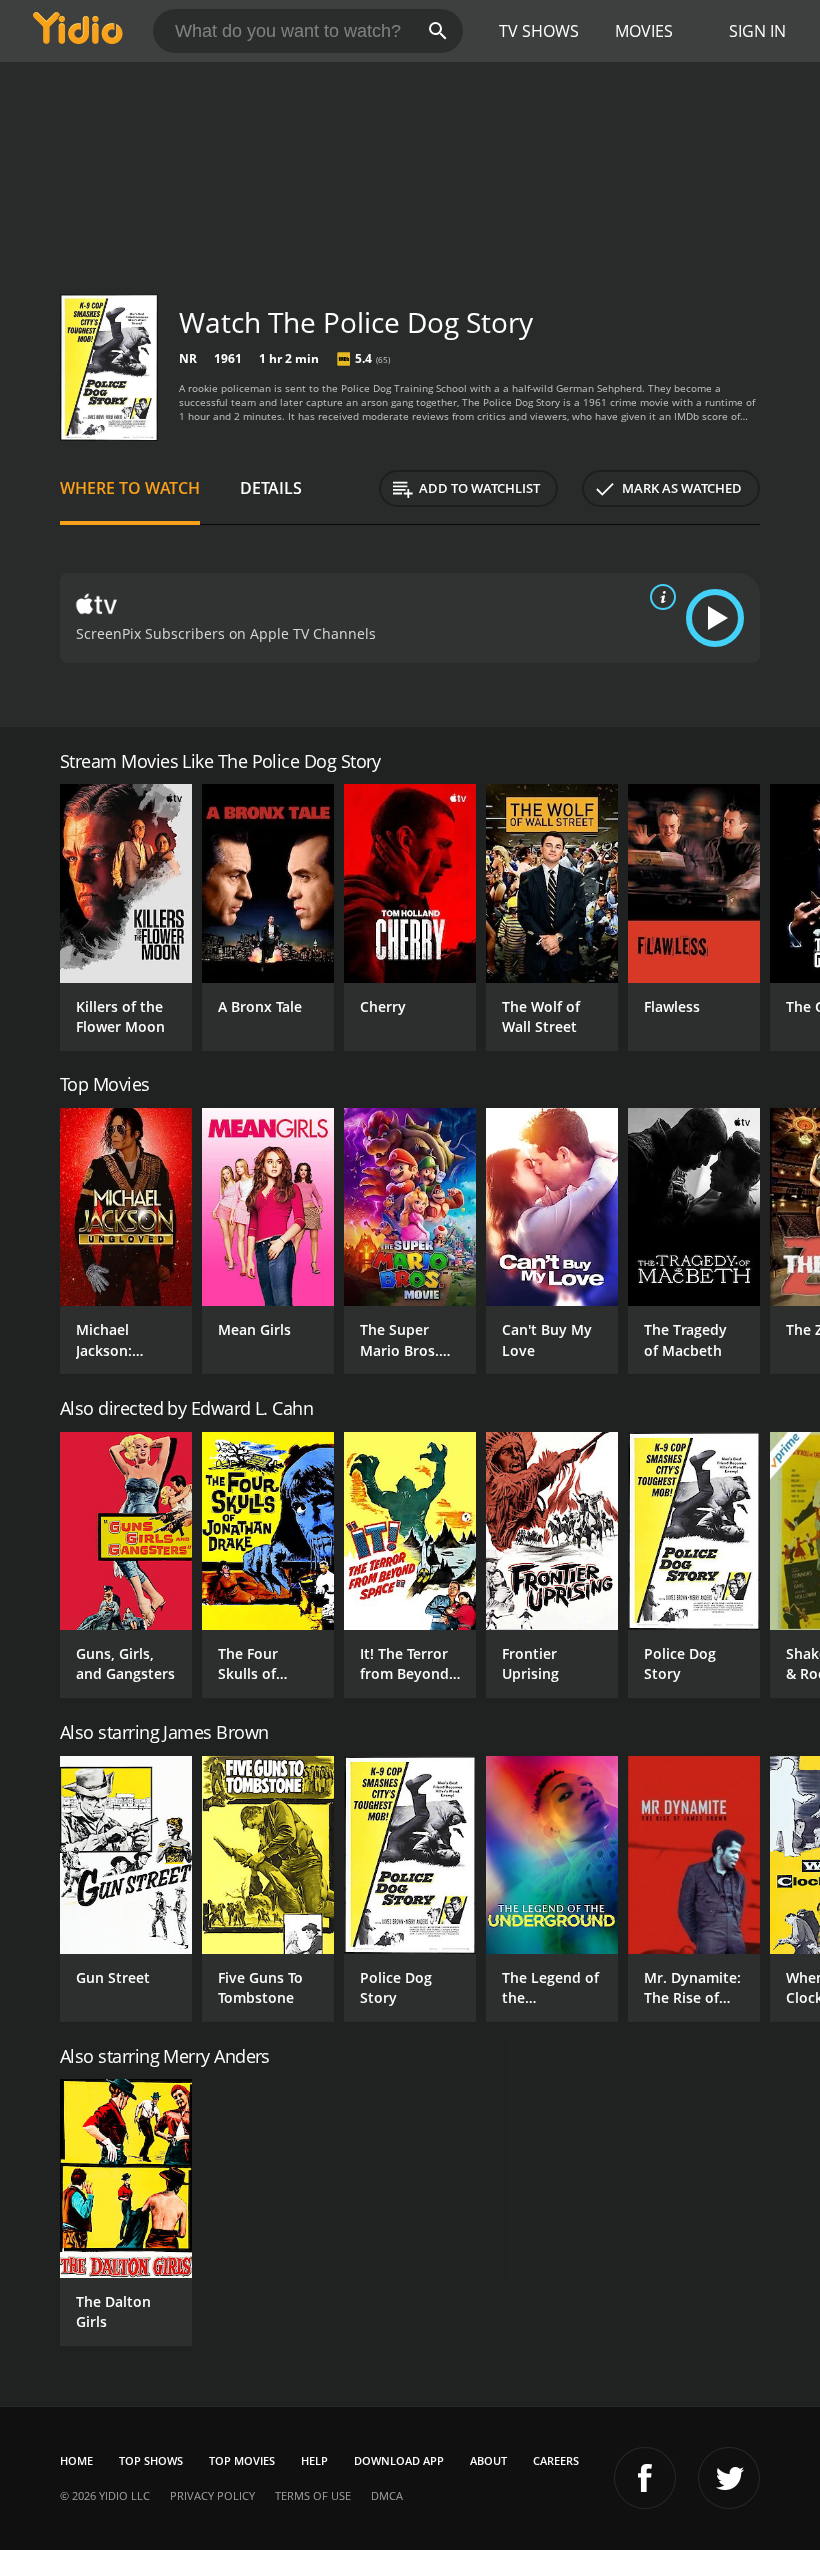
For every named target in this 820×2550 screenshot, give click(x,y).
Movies (644, 31)
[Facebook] (645, 2478)
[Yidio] (78, 31)
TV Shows (539, 31)
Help (314, 2460)
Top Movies (242, 2460)
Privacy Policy (212, 2495)
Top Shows (151, 2460)
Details (271, 488)
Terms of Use (313, 2495)
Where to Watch (130, 488)
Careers (556, 2460)
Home (76, 2460)
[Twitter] (729, 2478)
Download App (399, 2460)
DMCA (387, 2495)
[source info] (659, 597)
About (488, 2460)
